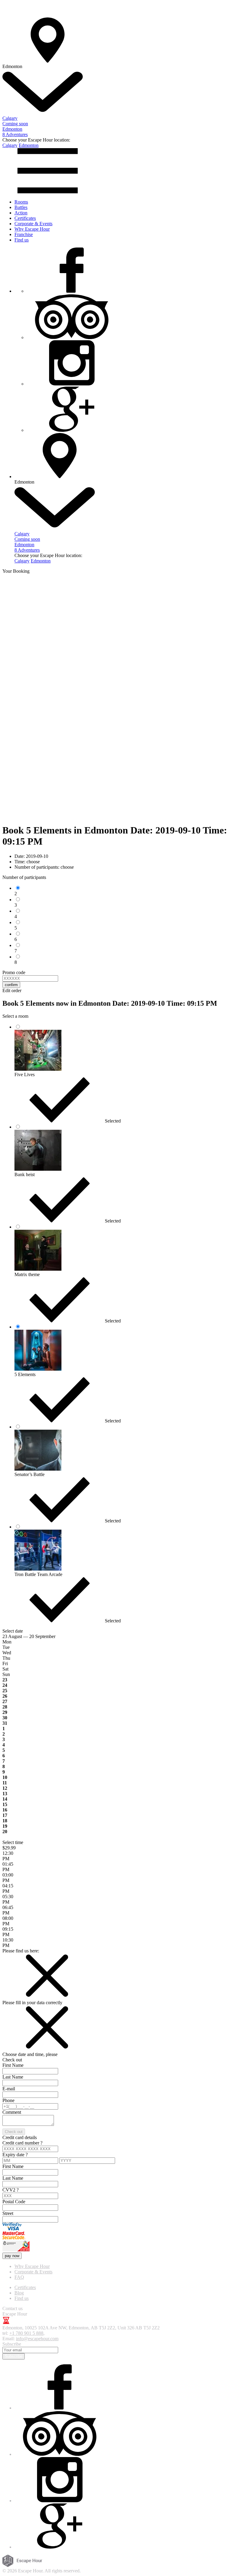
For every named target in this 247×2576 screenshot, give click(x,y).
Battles (21, 207)
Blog (19, 2293)
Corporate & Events (33, 224)
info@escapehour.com (37, 2339)
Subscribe (14, 2356)
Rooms (21, 202)
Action (21, 213)
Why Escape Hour (32, 229)
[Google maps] (72, 430)
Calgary (10, 145)
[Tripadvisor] (72, 337)
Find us (22, 240)
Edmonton (29, 145)
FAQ (19, 2277)
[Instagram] (72, 384)
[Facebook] (72, 291)
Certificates (25, 218)
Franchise (24, 234)
